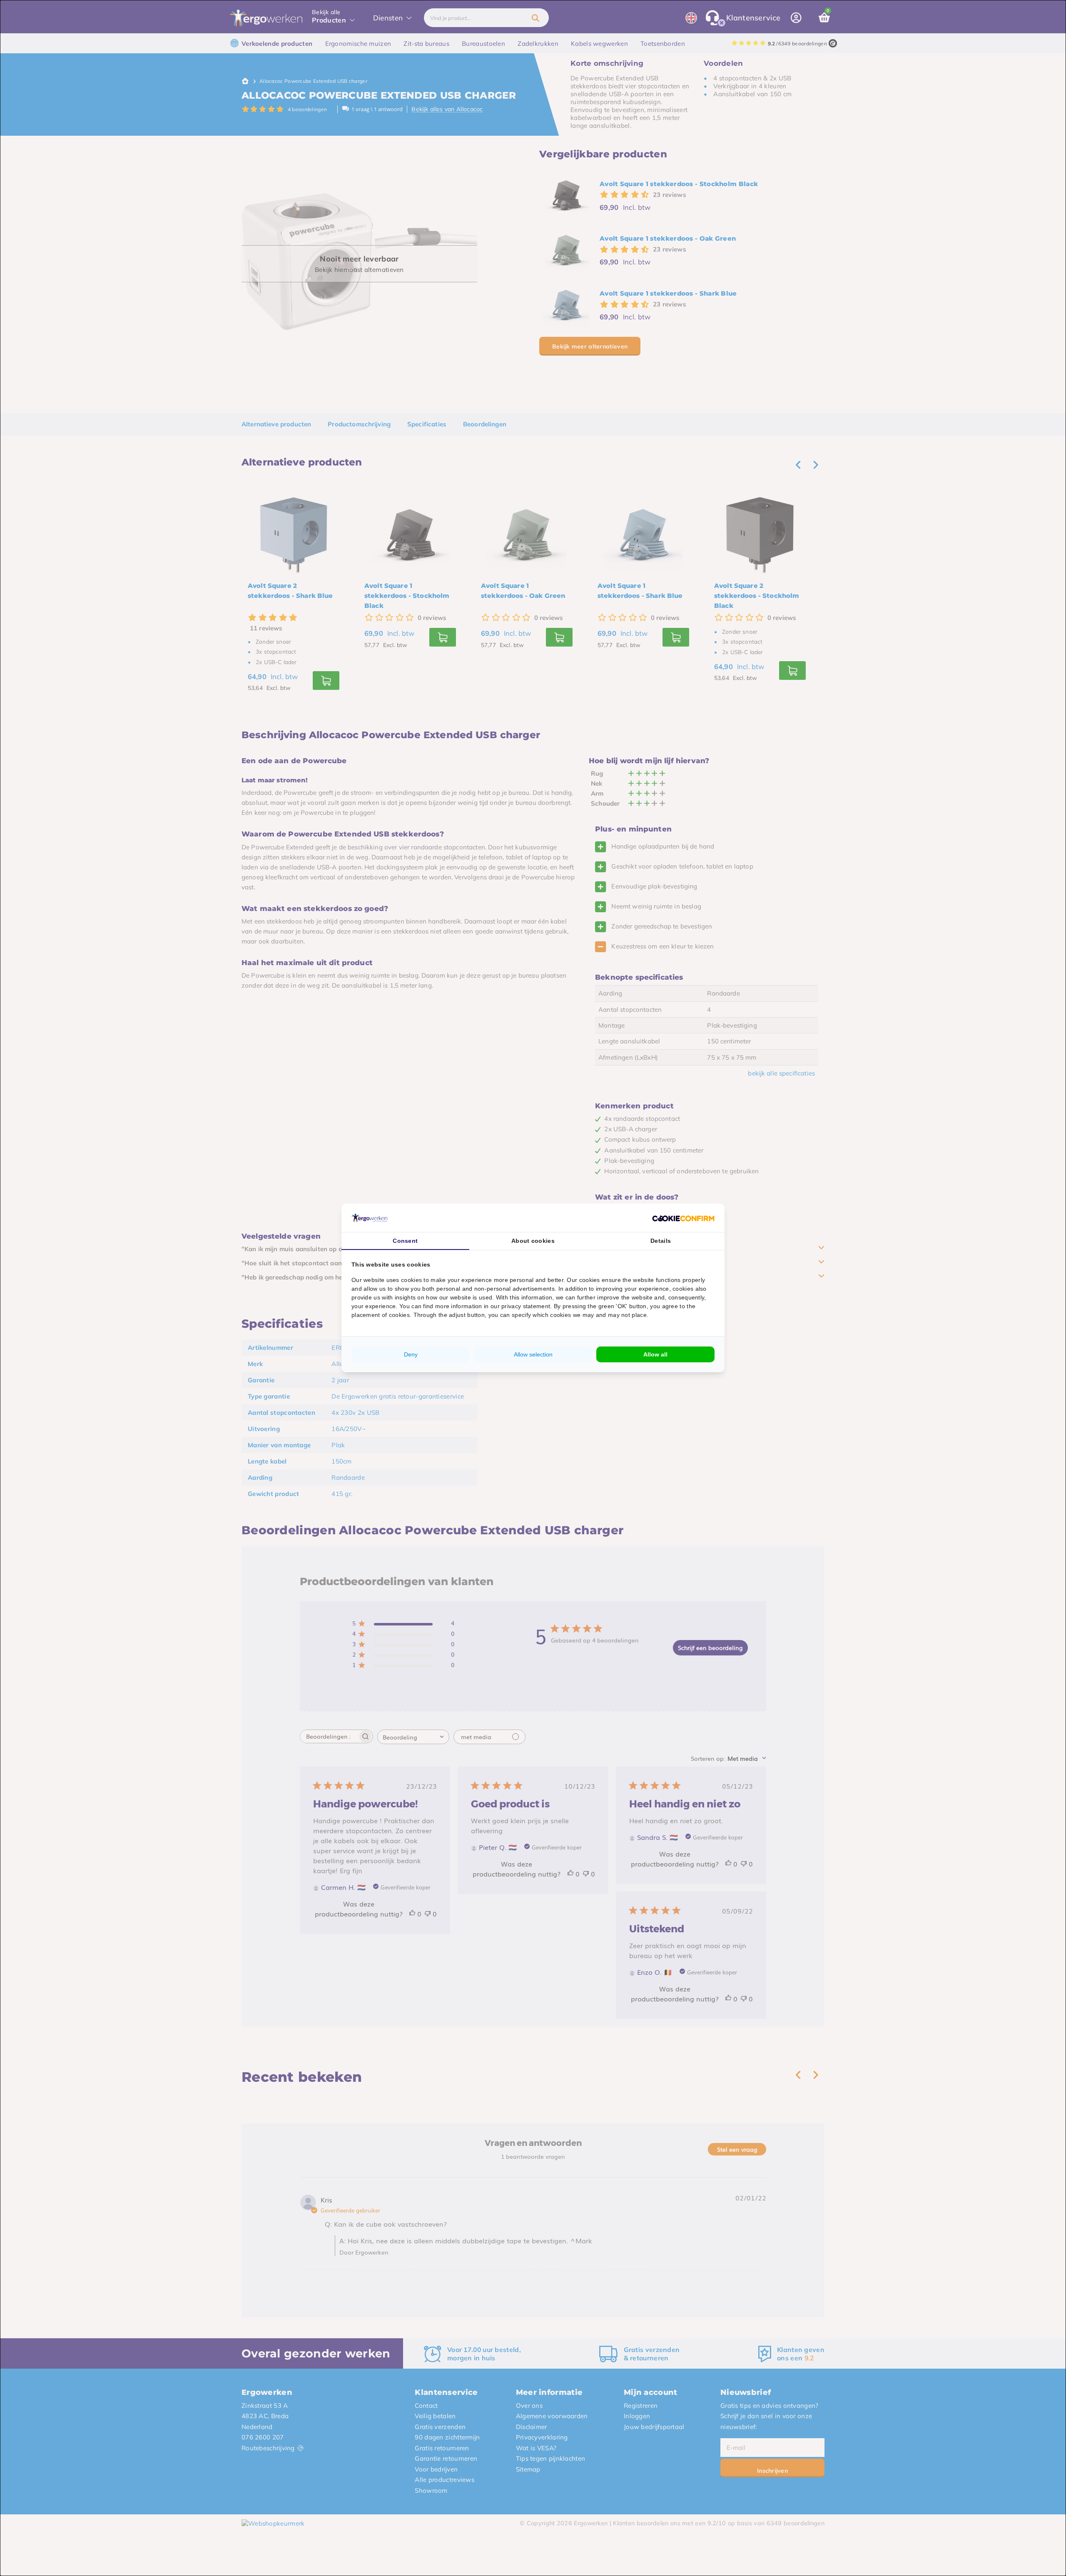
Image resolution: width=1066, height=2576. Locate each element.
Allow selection (533, 1354)
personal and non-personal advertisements (496, 1289)
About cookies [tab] (533, 1241)
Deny (411, 1354)
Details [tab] (661, 1241)
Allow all (655, 1354)
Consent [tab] (405, 1241)
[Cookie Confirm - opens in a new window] (683, 1218)
